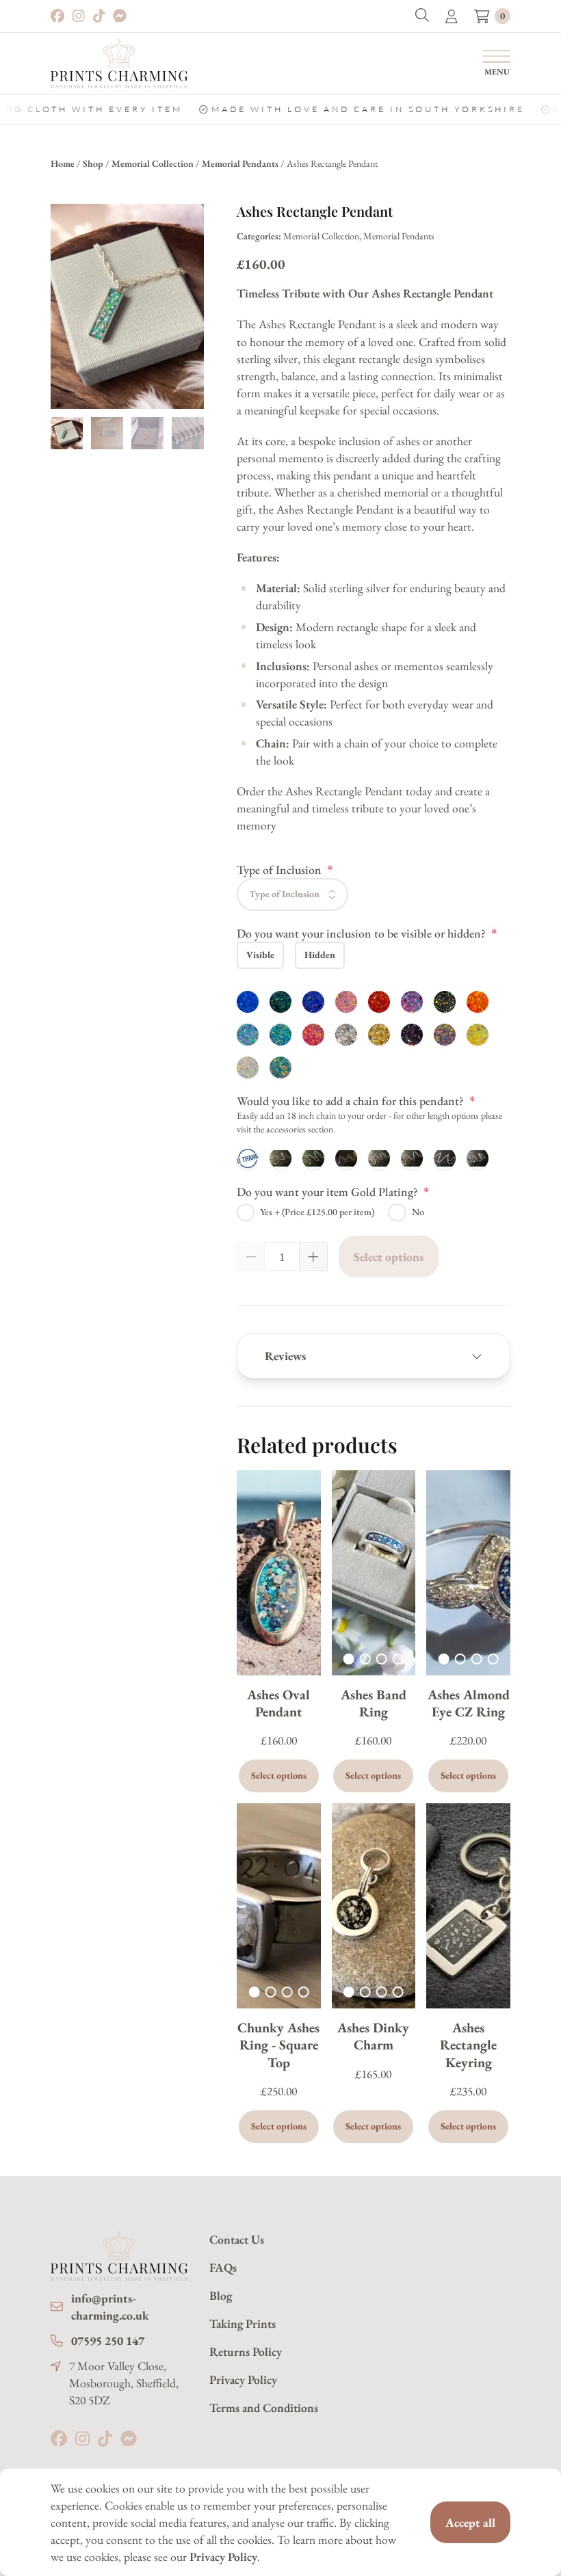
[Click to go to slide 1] (349, 1659)
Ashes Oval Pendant (278, 1703)
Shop (93, 163)
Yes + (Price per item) (317, 1212)
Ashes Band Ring (374, 1703)
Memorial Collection (153, 163)
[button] (422, 16)
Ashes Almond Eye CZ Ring (469, 1703)
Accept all (470, 2522)
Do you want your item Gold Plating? (333, 1191)
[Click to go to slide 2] (365, 1659)
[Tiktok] (99, 16)
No (418, 1212)
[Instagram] (79, 16)
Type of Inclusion (285, 869)
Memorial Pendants (240, 163)
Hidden (320, 955)
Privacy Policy (223, 2557)
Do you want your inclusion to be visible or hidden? (367, 933)
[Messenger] (120, 16)
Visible (260, 955)
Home (63, 163)
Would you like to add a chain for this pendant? (356, 1100)
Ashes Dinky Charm (373, 2036)
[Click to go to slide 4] (398, 1659)
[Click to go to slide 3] (382, 1659)
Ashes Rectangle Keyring (468, 2045)
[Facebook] (57, 16)
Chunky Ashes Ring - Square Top (278, 2045)
